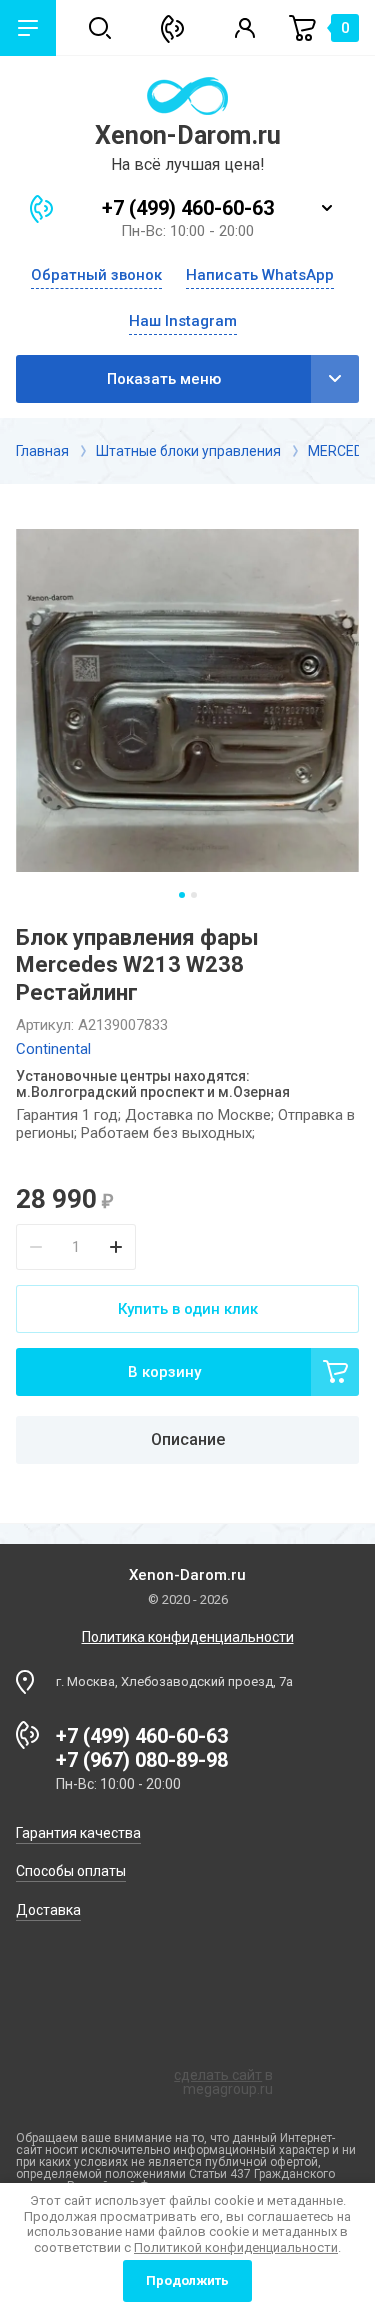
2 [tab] (194, 895)
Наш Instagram (183, 321)
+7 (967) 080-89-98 (142, 1760)
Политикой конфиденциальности (236, 2247)
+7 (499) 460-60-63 (188, 208)
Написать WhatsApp (260, 275)
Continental (53, 1049)
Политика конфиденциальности (188, 1637)
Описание (188, 1439)
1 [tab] (182, 895)
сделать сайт (218, 2075)
